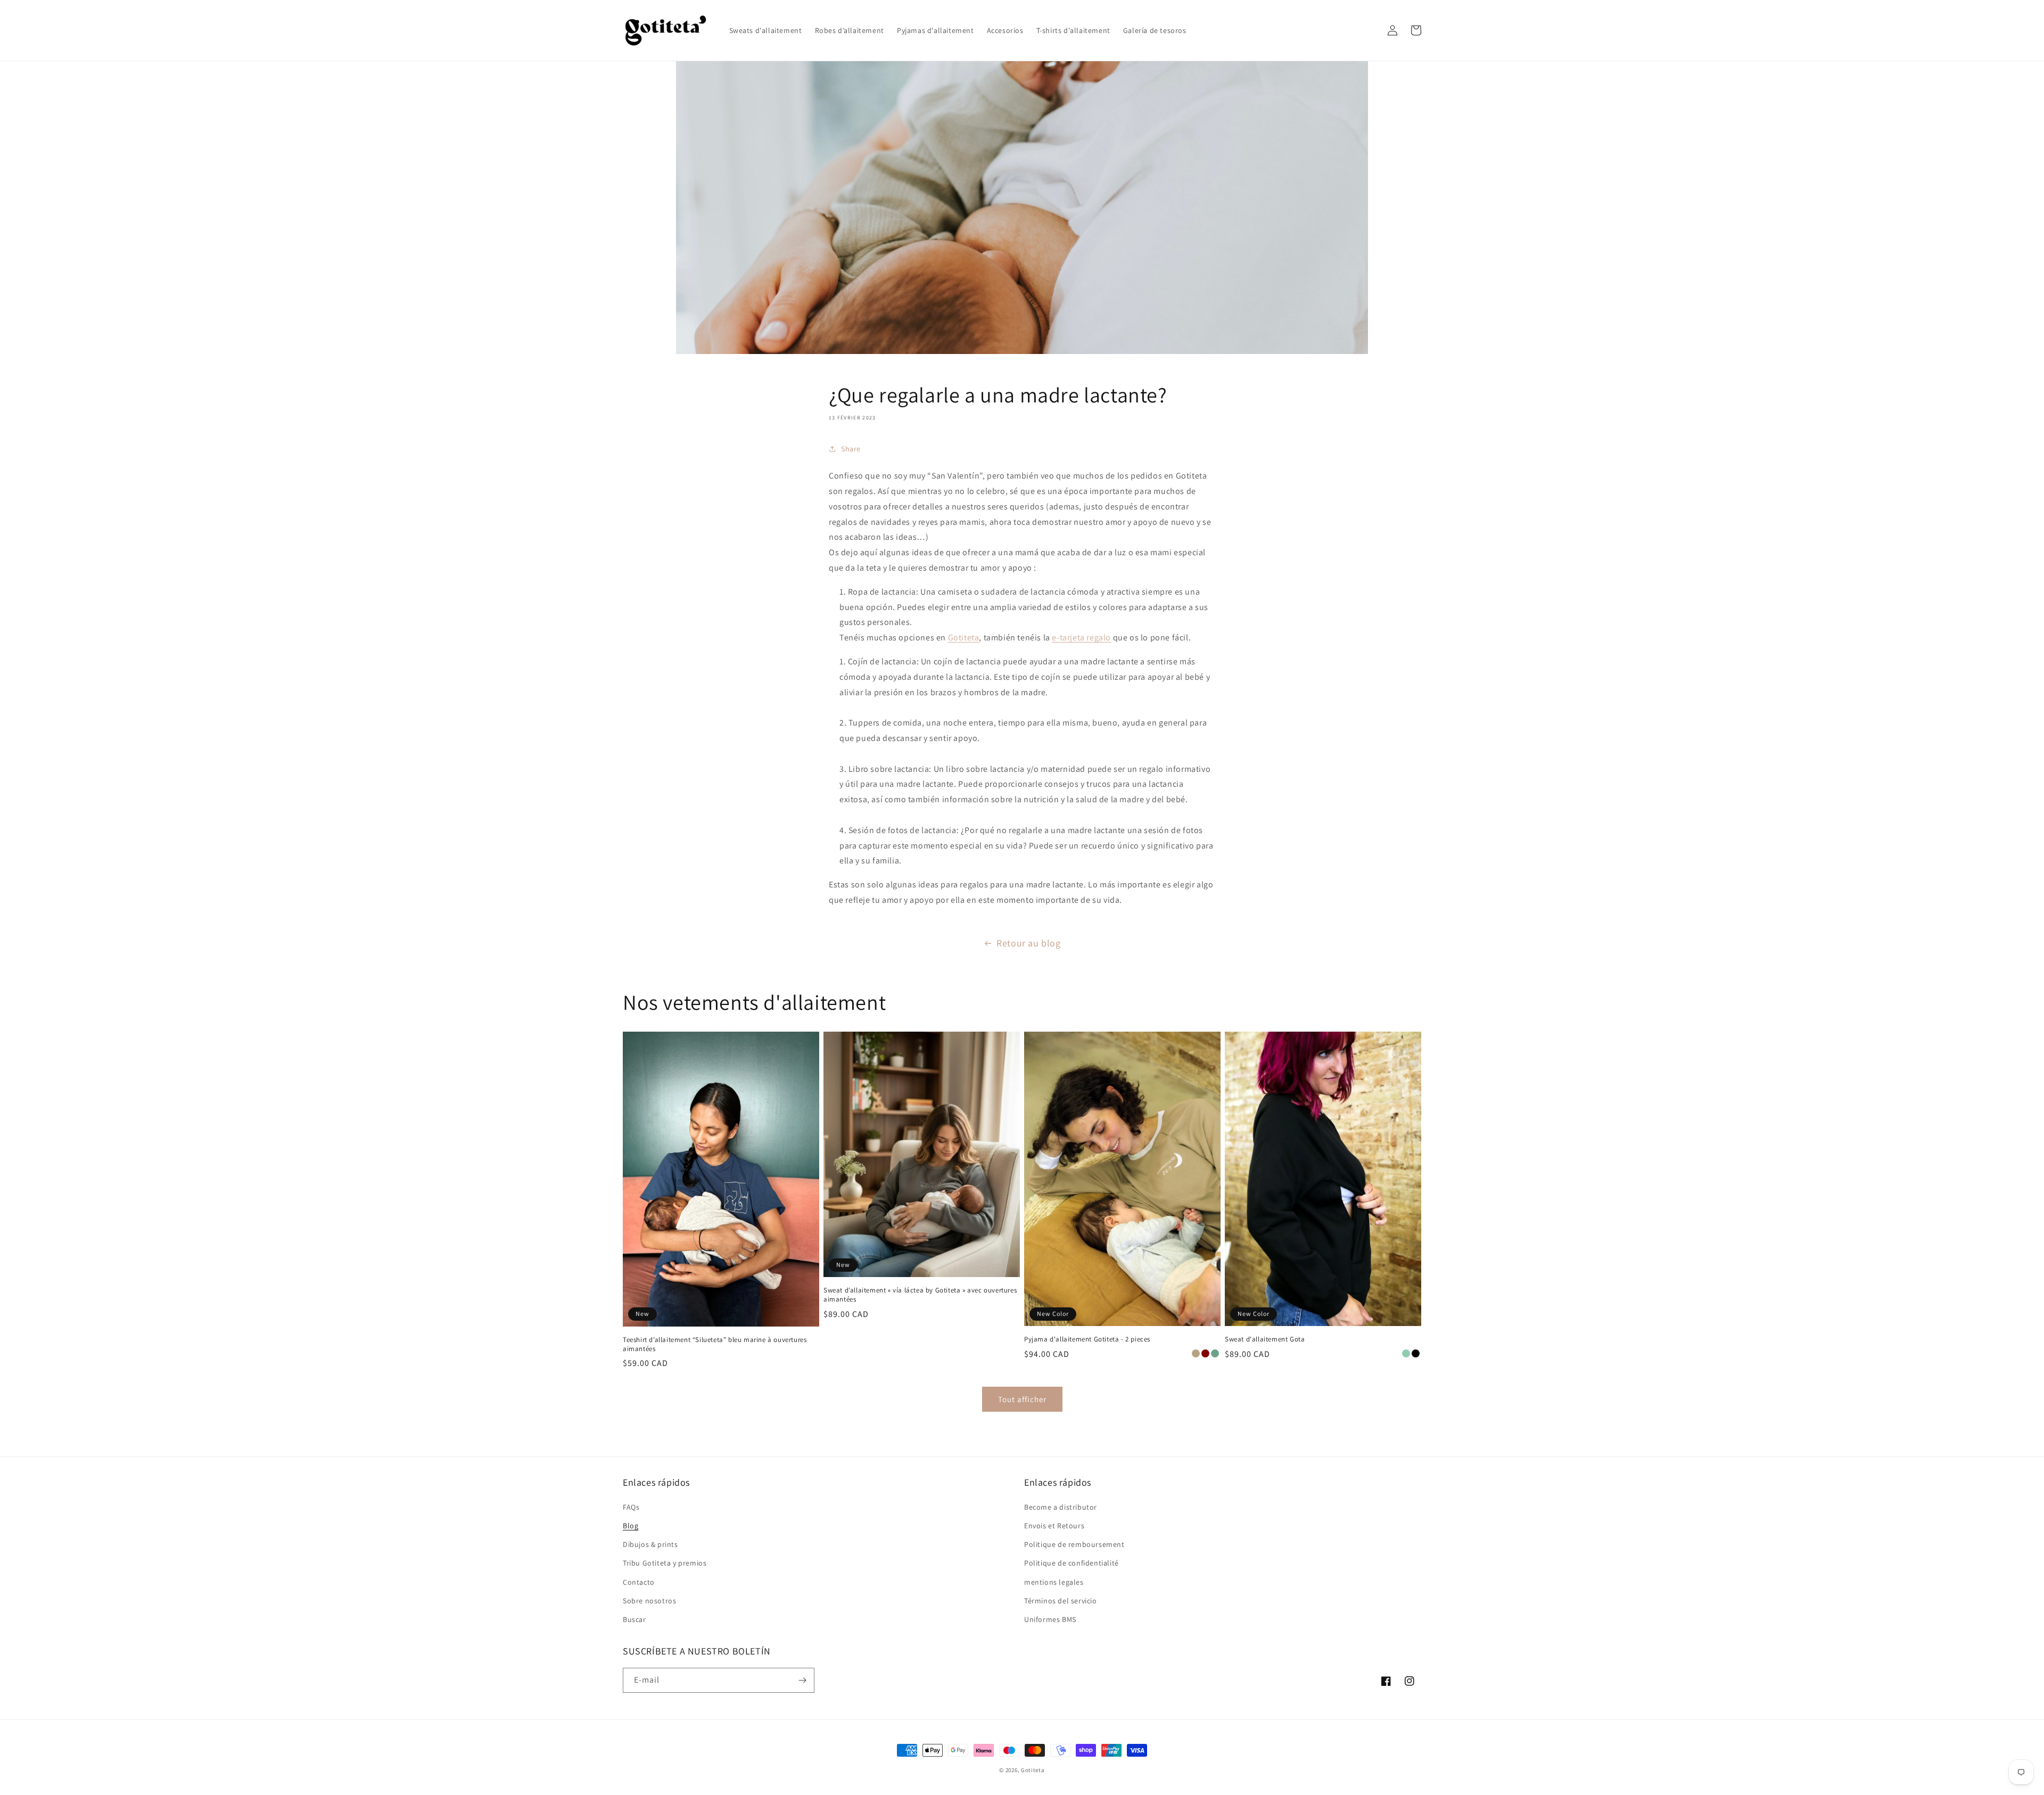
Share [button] (851, 449)
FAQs (631, 1507)
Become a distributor (1061, 1507)
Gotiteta (964, 637)
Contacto (639, 1582)
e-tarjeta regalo (1081, 637)
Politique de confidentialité (1072, 1563)
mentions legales (1054, 1582)
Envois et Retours (1054, 1526)
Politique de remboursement (1074, 1544)
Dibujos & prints (650, 1544)
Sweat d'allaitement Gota (1265, 1339)
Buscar (634, 1619)
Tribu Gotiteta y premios (665, 1563)
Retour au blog (1028, 943)
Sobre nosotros (649, 1601)
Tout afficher (1022, 1399)
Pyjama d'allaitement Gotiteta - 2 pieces (1087, 1339)
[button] (1369, 30)
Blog (630, 1526)
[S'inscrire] (802, 1680)
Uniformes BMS (1050, 1619)
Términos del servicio (1061, 1601)
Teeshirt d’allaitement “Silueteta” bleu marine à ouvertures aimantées (715, 1344)
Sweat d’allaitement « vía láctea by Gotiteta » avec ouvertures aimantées (920, 1295)
